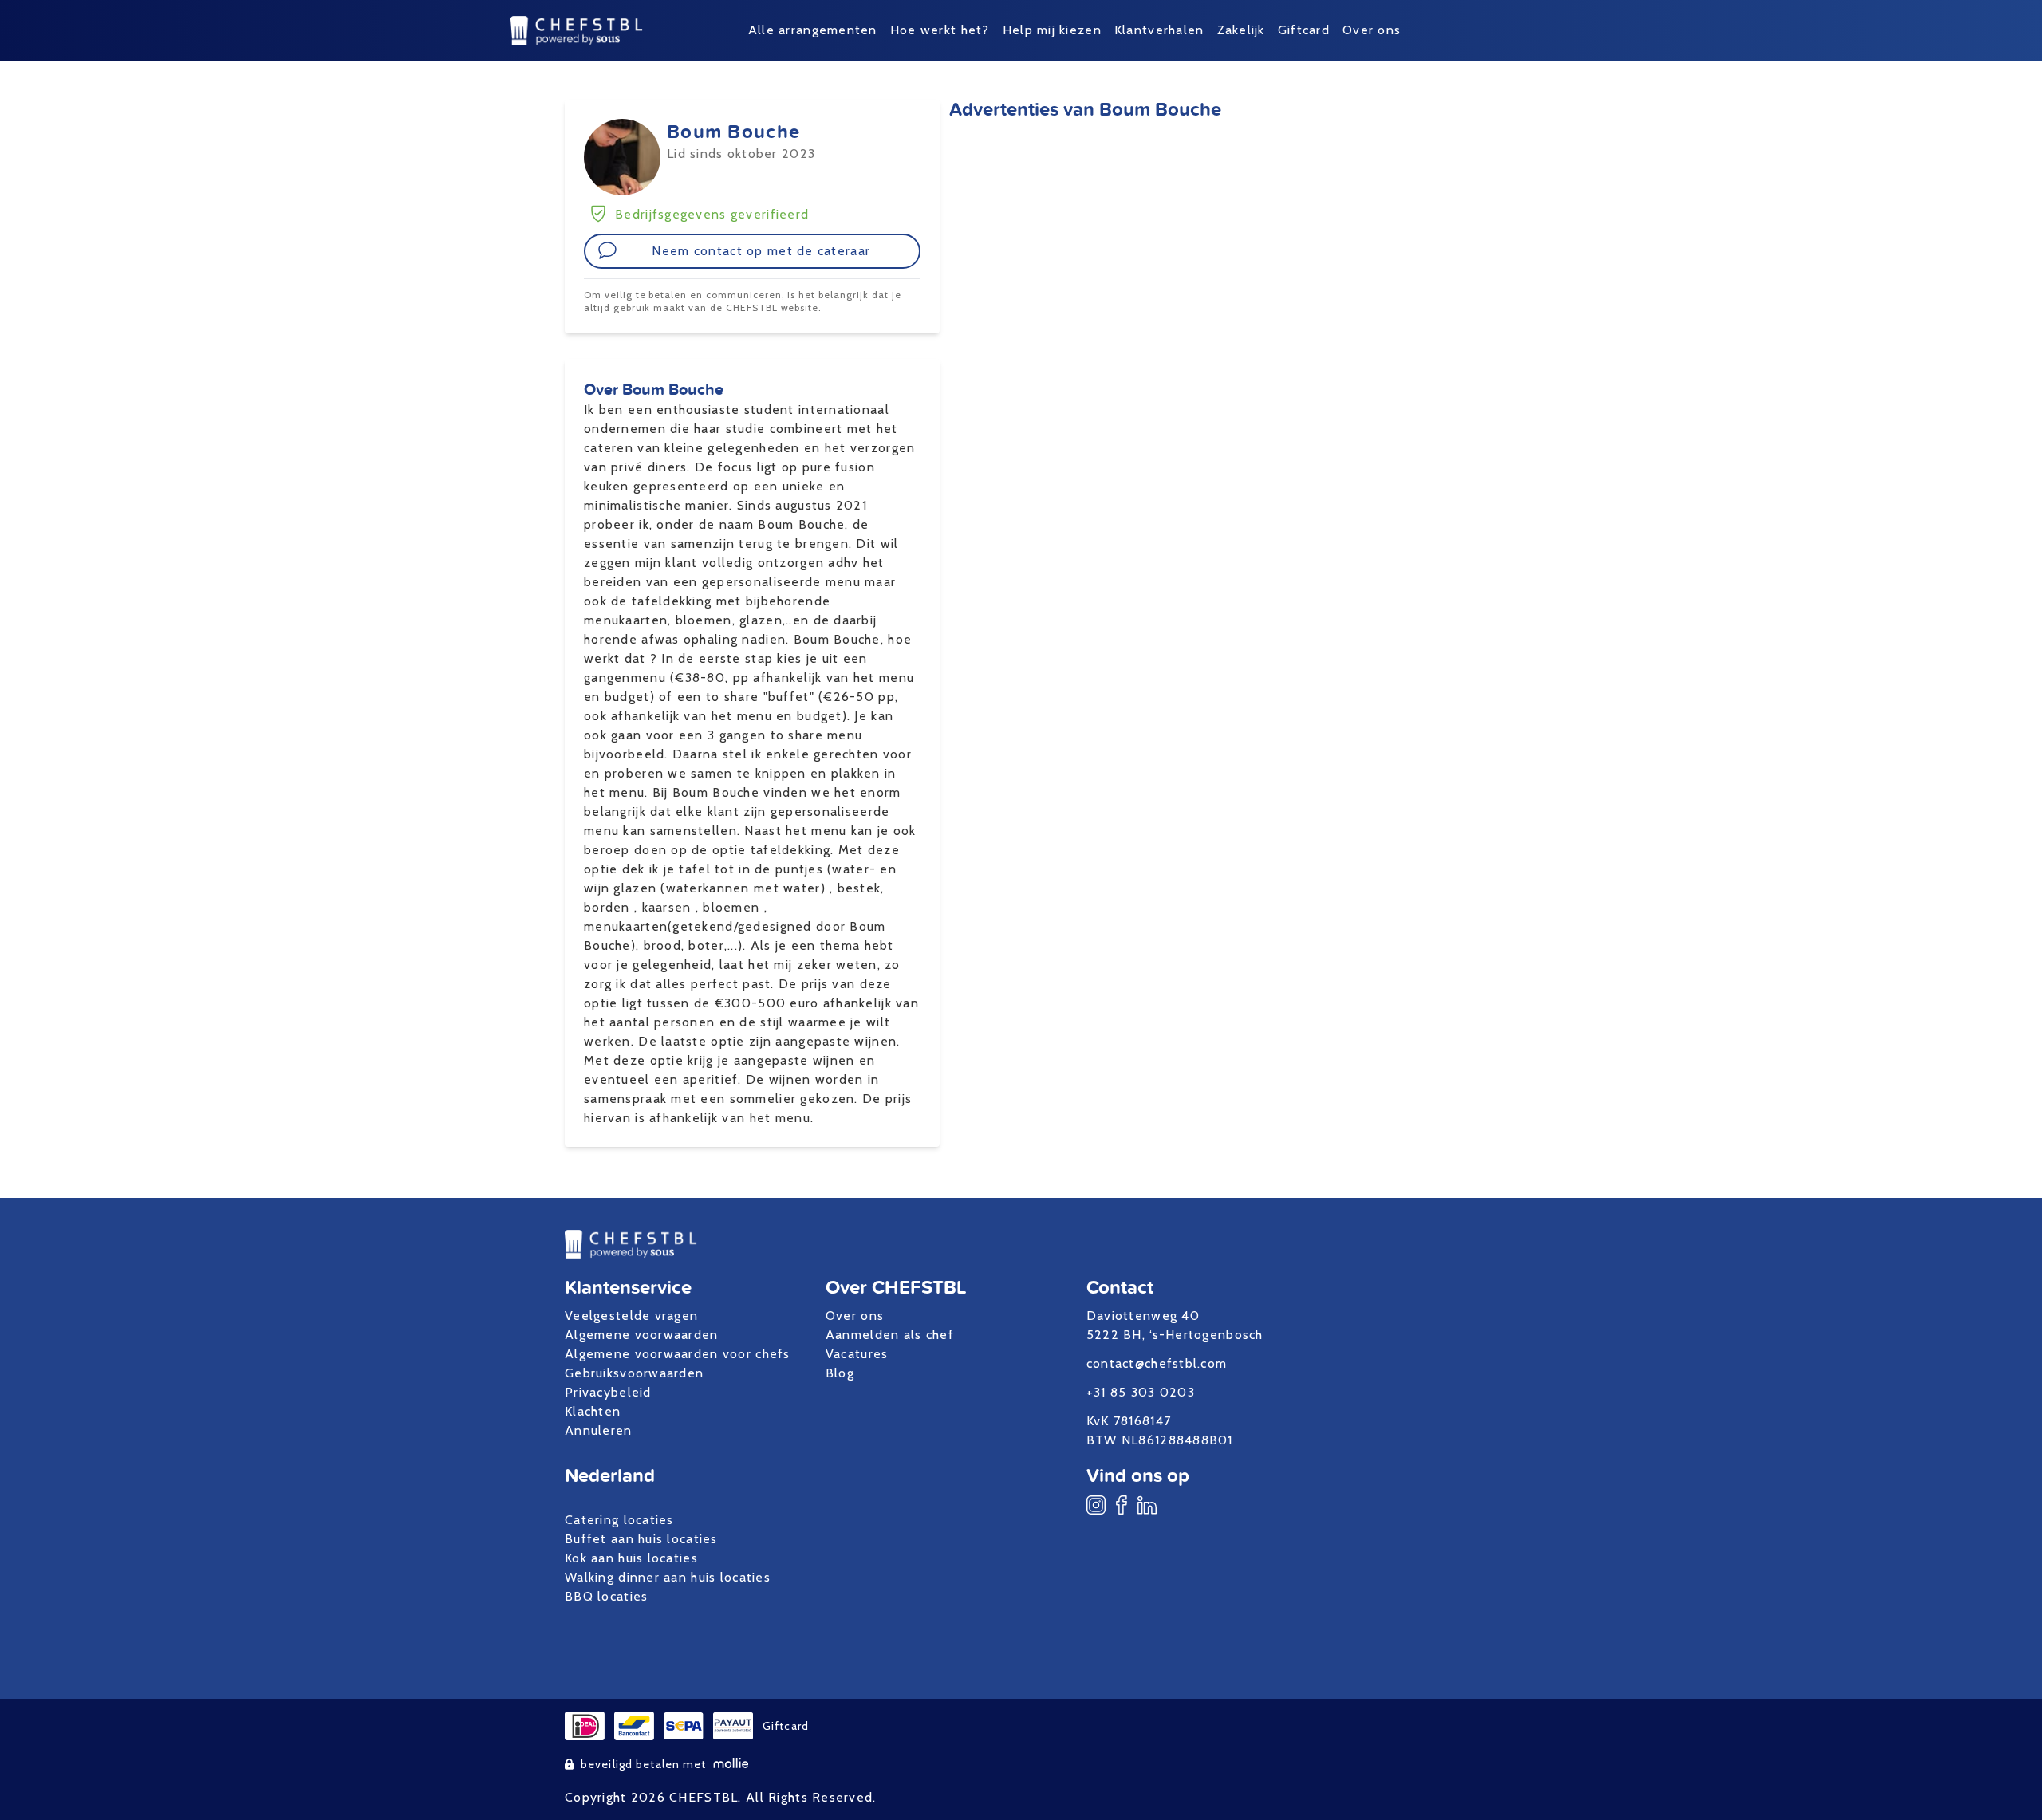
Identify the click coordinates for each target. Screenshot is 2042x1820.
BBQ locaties (606, 1596)
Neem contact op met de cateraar (761, 251)
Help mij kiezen (1052, 30)
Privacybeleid (608, 1392)
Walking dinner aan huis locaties (668, 1577)
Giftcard (1304, 30)
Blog (840, 1373)
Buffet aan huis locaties (641, 1539)
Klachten (593, 1411)
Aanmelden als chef (890, 1335)
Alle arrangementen (813, 30)
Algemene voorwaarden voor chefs (678, 1354)
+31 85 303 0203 (1141, 1392)
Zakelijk (1241, 30)
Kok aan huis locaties (631, 1558)
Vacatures (857, 1354)
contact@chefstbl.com (1157, 1363)
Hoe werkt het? (940, 30)
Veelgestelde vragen (631, 1316)
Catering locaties (619, 1520)
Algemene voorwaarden (642, 1335)
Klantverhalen (1159, 30)
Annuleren (599, 1430)
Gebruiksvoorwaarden (634, 1373)
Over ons (1372, 30)
